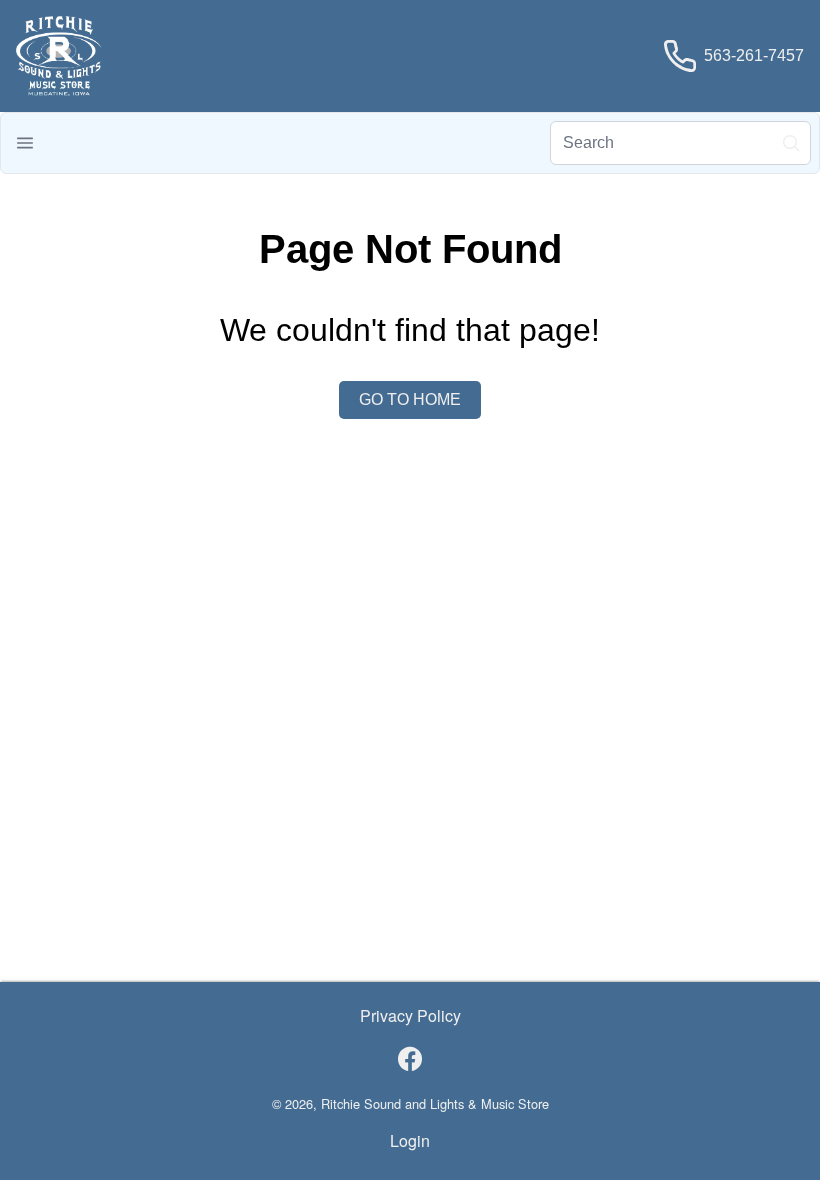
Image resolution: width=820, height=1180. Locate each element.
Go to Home (410, 399)
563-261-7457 (754, 55)
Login (410, 1140)
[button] (25, 143)
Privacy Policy (410, 1015)
